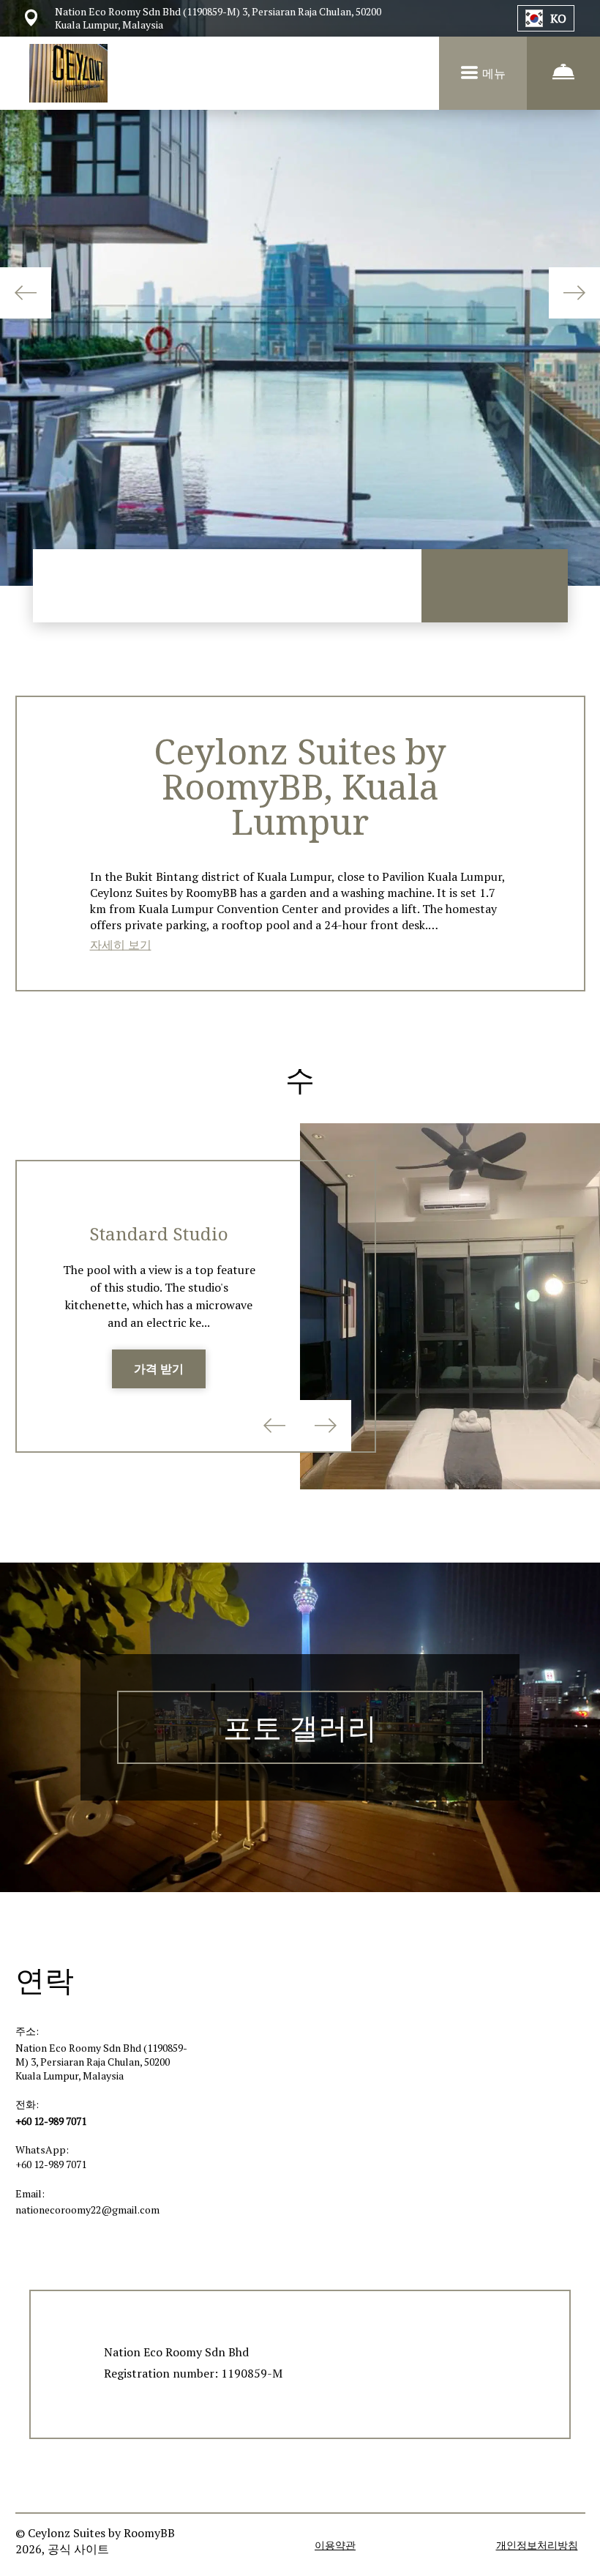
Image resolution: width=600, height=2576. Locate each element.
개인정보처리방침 (537, 2545)
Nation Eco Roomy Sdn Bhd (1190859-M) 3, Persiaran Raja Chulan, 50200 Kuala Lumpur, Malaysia (101, 2062)
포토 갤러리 (300, 1727)
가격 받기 (159, 1369)
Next (574, 293)
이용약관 (335, 2545)
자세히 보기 (121, 945)
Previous (26, 293)
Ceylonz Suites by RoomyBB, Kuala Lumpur (300, 786)
